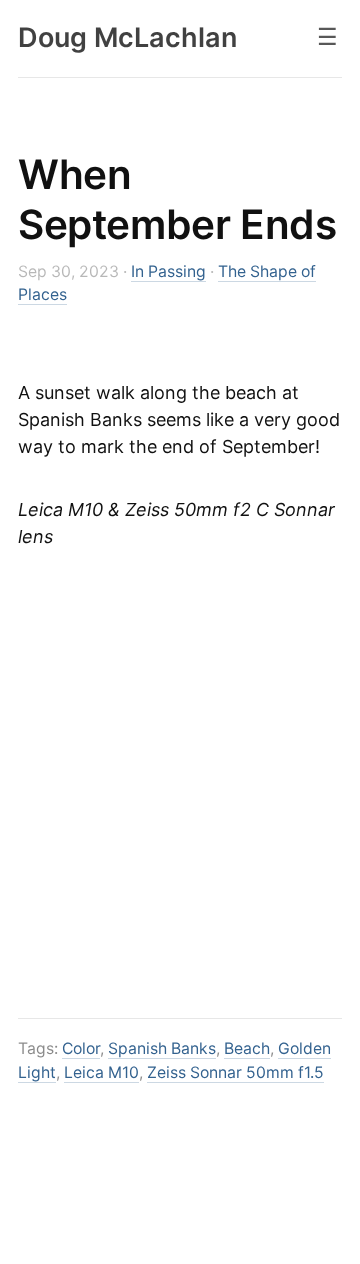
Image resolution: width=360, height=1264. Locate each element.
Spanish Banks (162, 1048)
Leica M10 (101, 1072)
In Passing (168, 271)
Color (81, 1048)
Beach (247, 1048)
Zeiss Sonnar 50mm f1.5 (235, 1072)
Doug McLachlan (127, 37)
